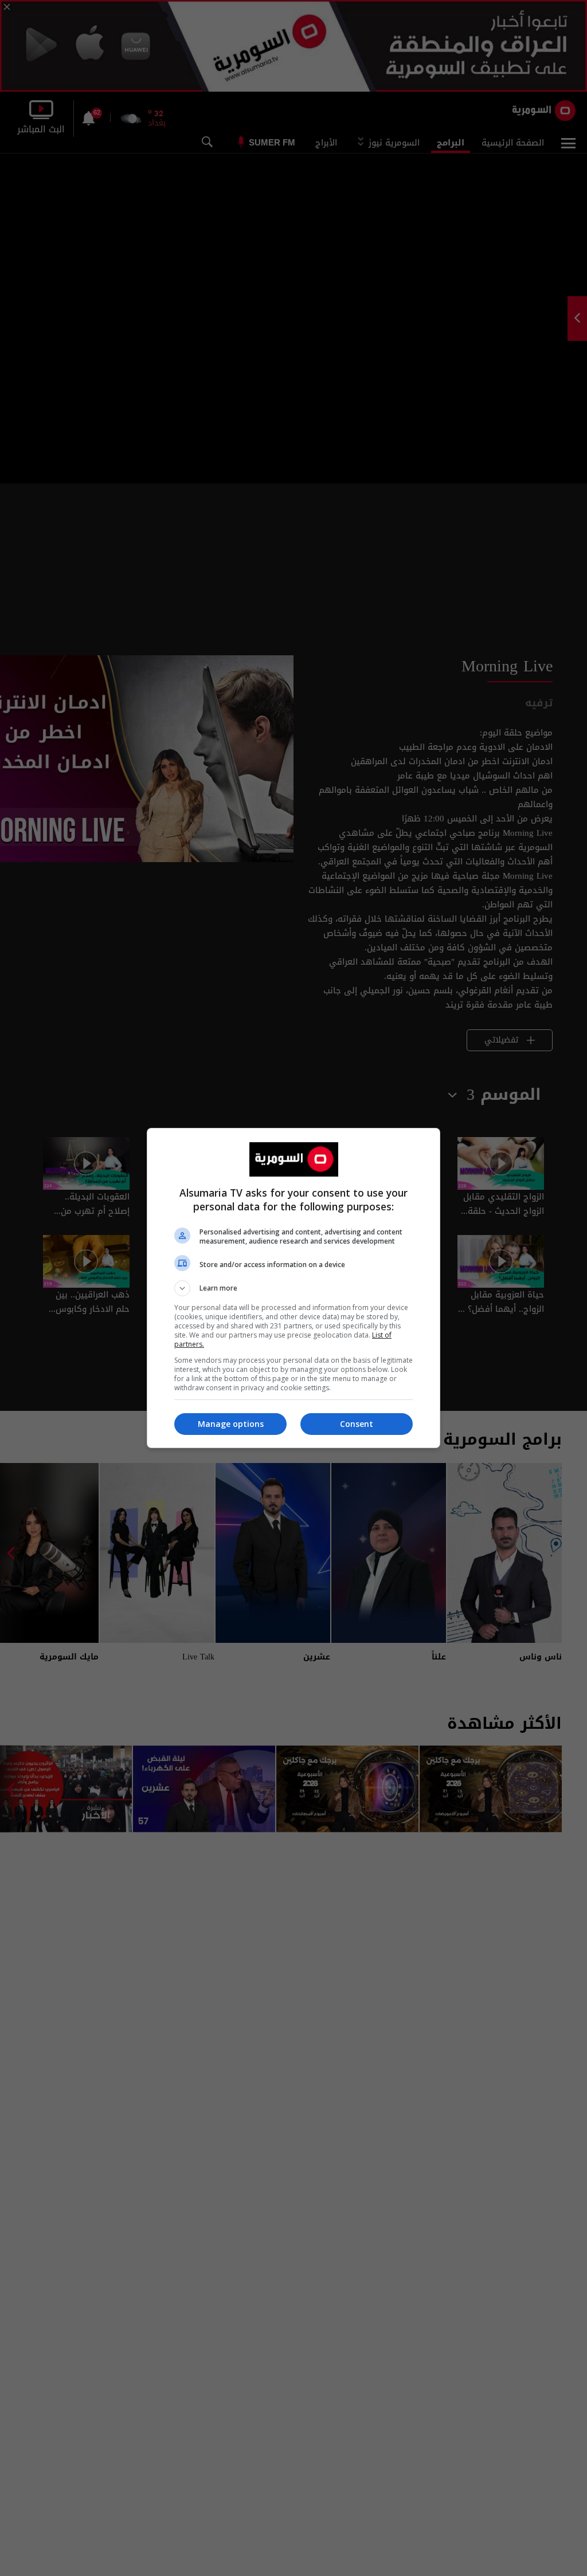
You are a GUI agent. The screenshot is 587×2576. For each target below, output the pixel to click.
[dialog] (293, 1288)
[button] (293, 1288)
